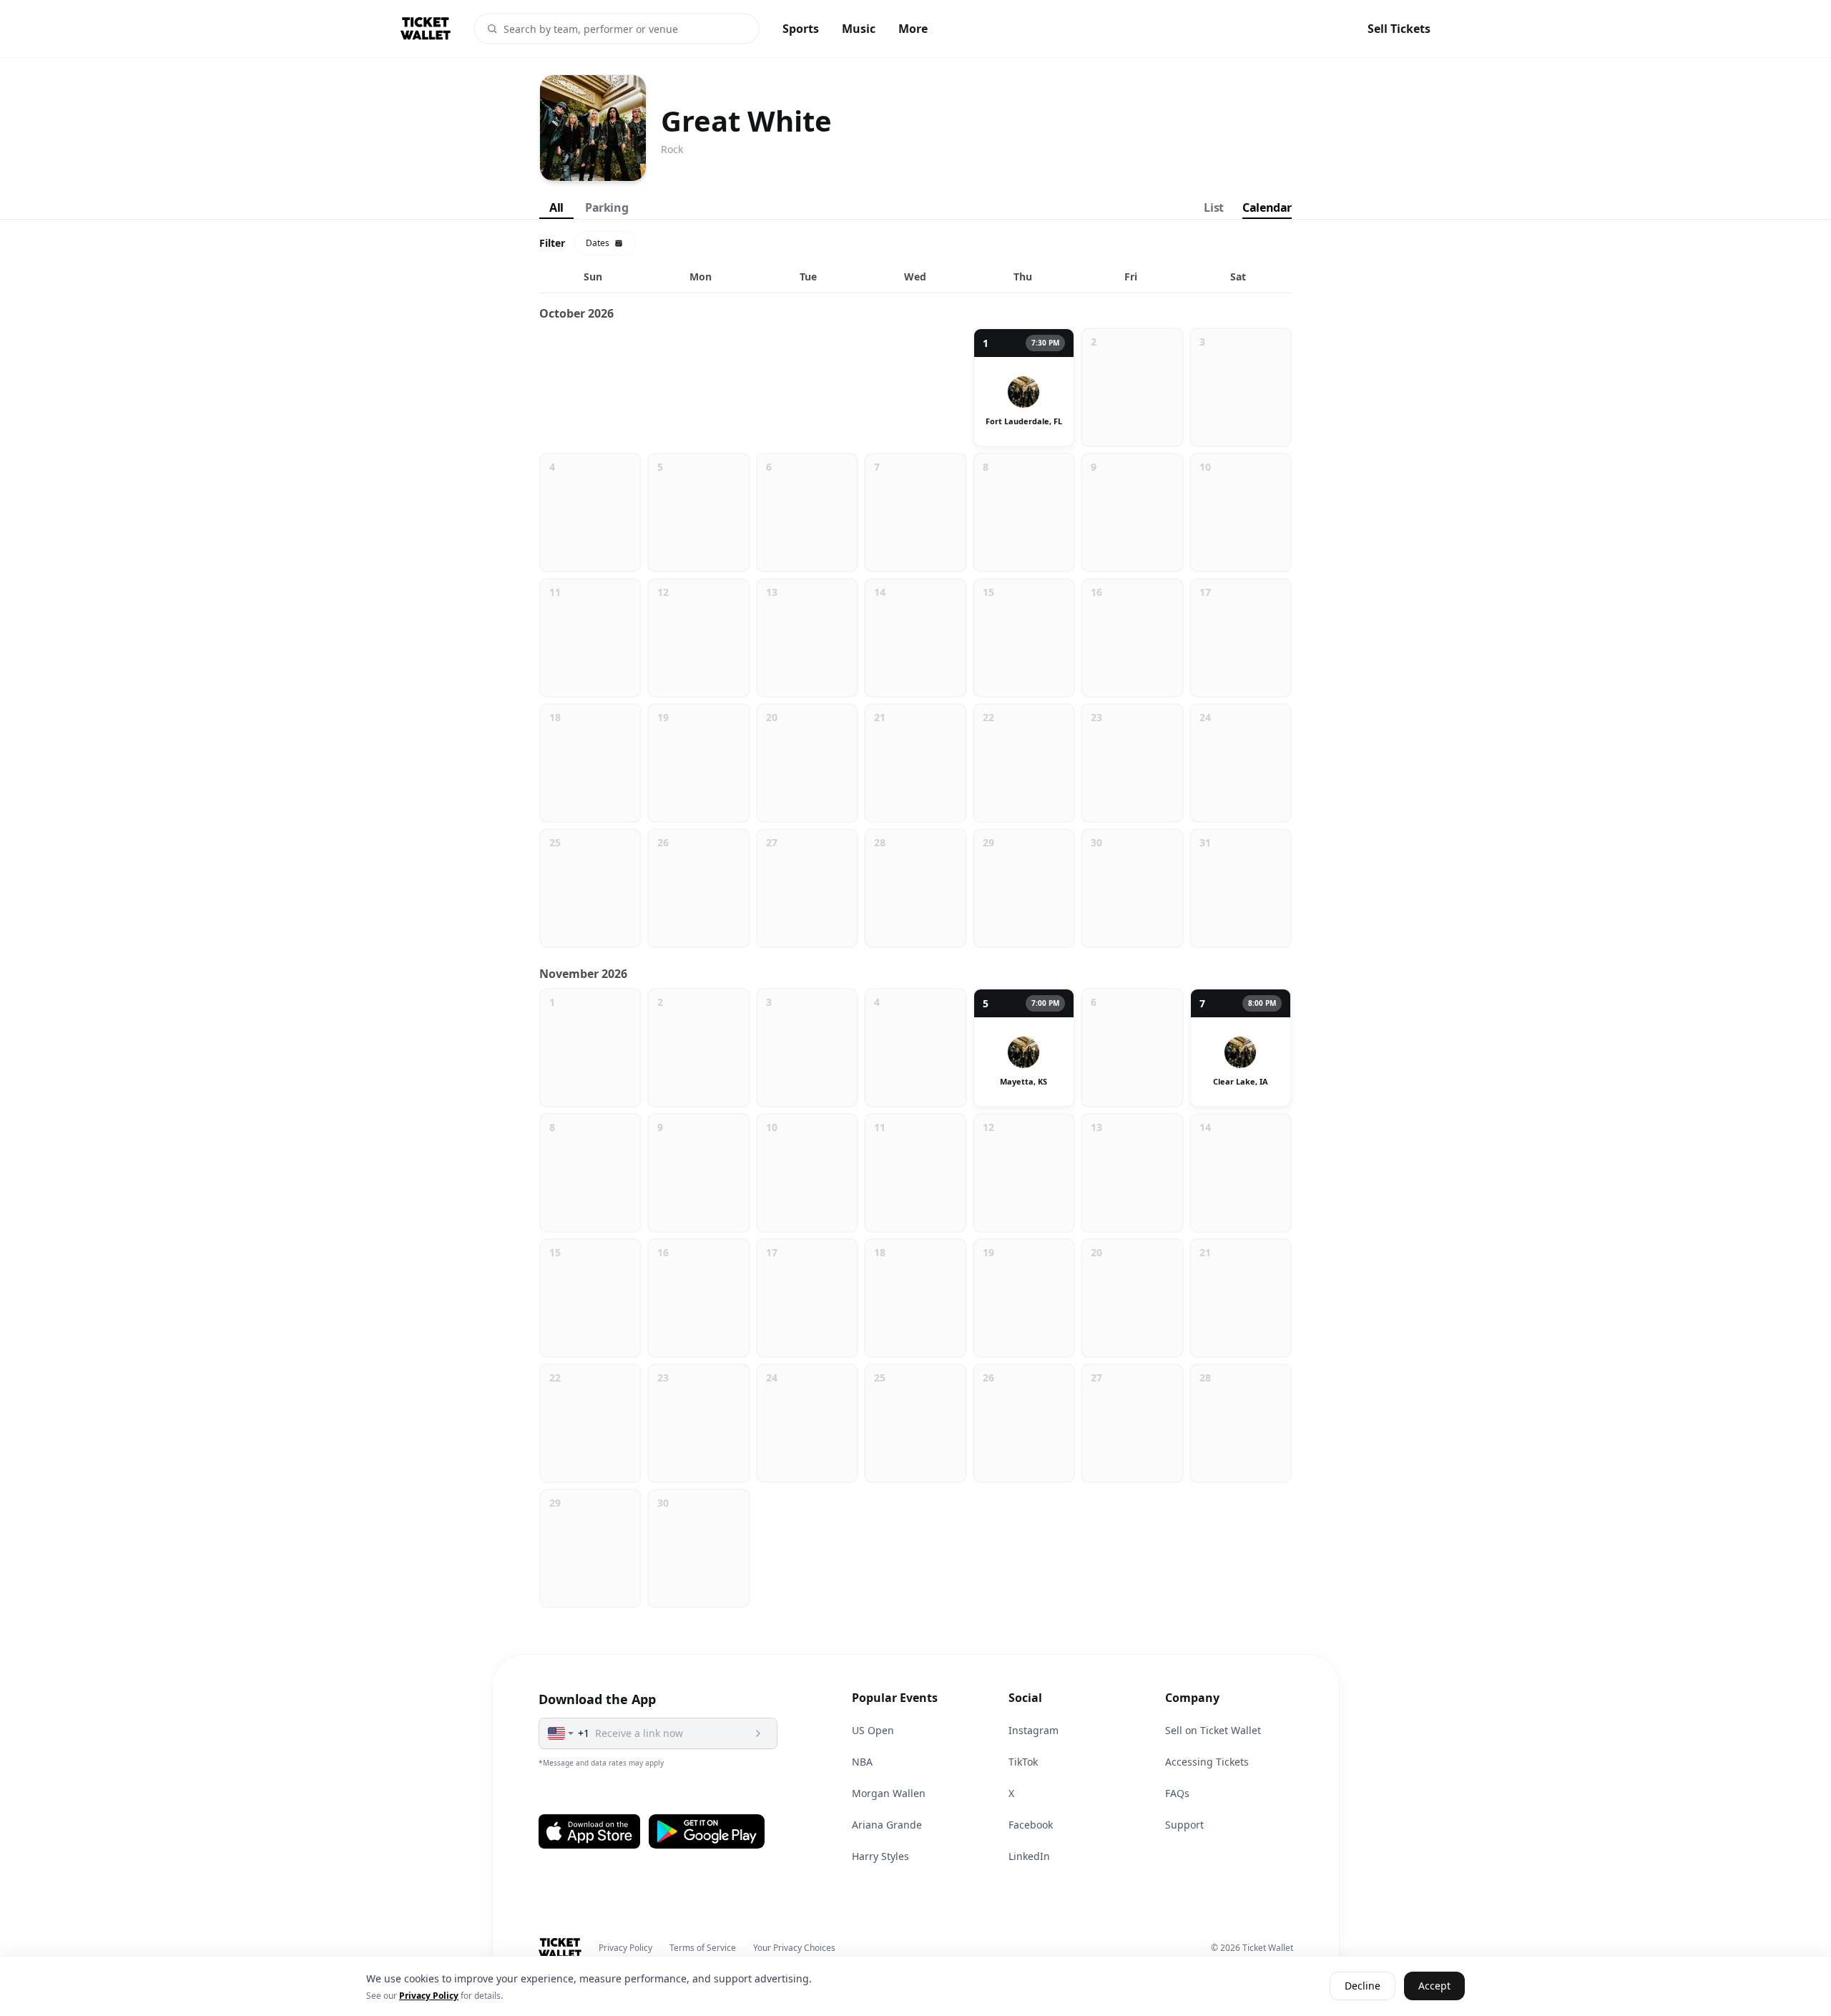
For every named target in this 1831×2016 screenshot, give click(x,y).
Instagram (1034, 1730)
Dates (598, 243)
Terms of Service (703, 1948)
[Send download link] (758, 1733)
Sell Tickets (1399, 29)
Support (1184, 1825)
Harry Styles (880, 1856)
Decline (1363, 1986)
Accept (1434, 1986)
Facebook (1031, 1825)
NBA (862, 1762)
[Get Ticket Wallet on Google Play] (707, 1831)
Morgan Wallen (889, 1793)
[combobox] (561, 1733)
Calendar (1267, 207)
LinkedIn (1029, 1856)
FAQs (1177, 1793)
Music (859, 29)
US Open (873, 1730)
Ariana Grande (887, 1825)
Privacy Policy (625, 1948)
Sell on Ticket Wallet (1213, 1730)
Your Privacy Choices (794, 1948)
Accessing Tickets (1207, 1762)
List (1213, 207)
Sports (801, 29)
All (556, 207)
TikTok (1023, 1762)
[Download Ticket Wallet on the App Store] (589, 1831)
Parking (607, 207)
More (913, 29)
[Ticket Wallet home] (560, 1948)
